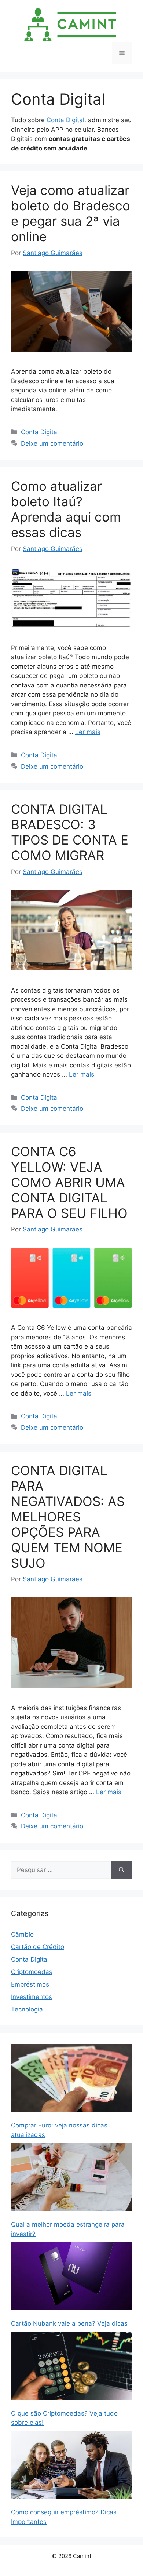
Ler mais (88, 732)
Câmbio (22, 1934)
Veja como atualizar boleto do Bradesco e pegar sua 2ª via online (71, 213)
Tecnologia (27, 2009)
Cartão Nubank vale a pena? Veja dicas (69, 2323)
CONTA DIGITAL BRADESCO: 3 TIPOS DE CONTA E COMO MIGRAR (70, 832)
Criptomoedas (32, 1972)
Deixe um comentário (52, 443)
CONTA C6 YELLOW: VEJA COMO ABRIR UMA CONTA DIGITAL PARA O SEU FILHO (69, 1182)
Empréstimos (30, 1984)
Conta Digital (65, 120)
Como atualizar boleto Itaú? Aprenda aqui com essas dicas (66, 509)
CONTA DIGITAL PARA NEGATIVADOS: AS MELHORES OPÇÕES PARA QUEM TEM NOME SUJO (68, 1517)
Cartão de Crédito (38, 1947)
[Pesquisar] (122, 1870)
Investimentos (32, 1997)
